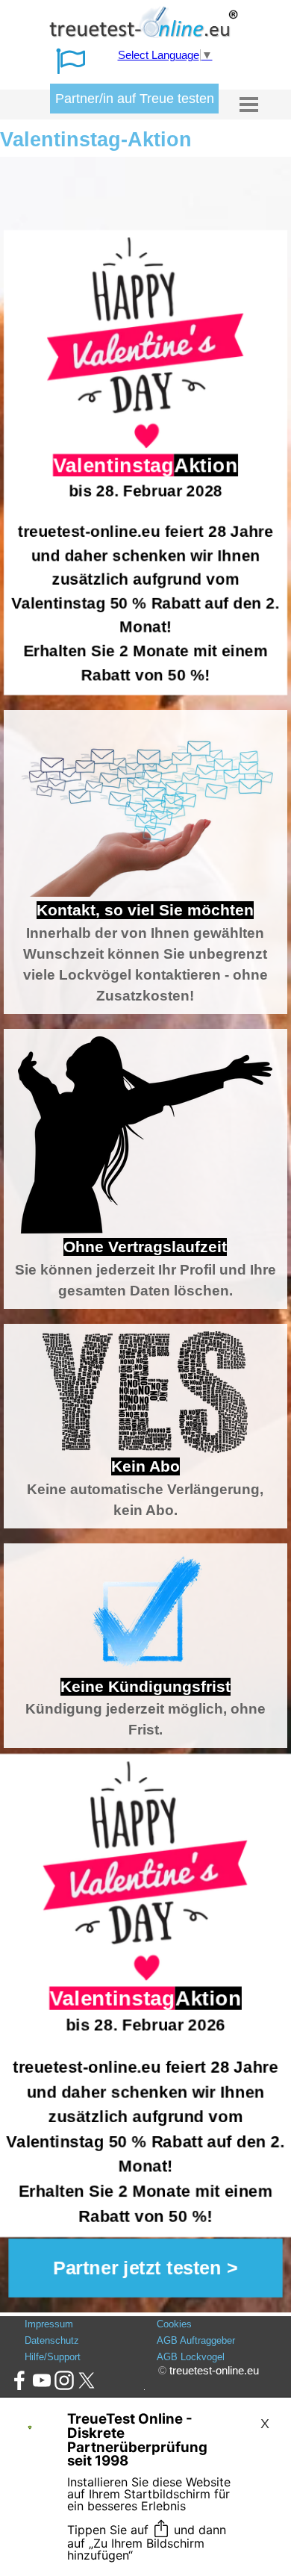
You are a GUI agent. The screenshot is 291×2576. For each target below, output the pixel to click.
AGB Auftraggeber (196, 2340)
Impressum (49, 2324)
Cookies (174, 2324)
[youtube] (42, 2380)
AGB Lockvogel (191, 2357)
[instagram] (64, 2380)
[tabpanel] (145, 463)
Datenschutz (52, 2340)
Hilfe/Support (53, 2357)
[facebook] (19, 2380)
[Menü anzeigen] (249, 104)
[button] (145, 2268)
